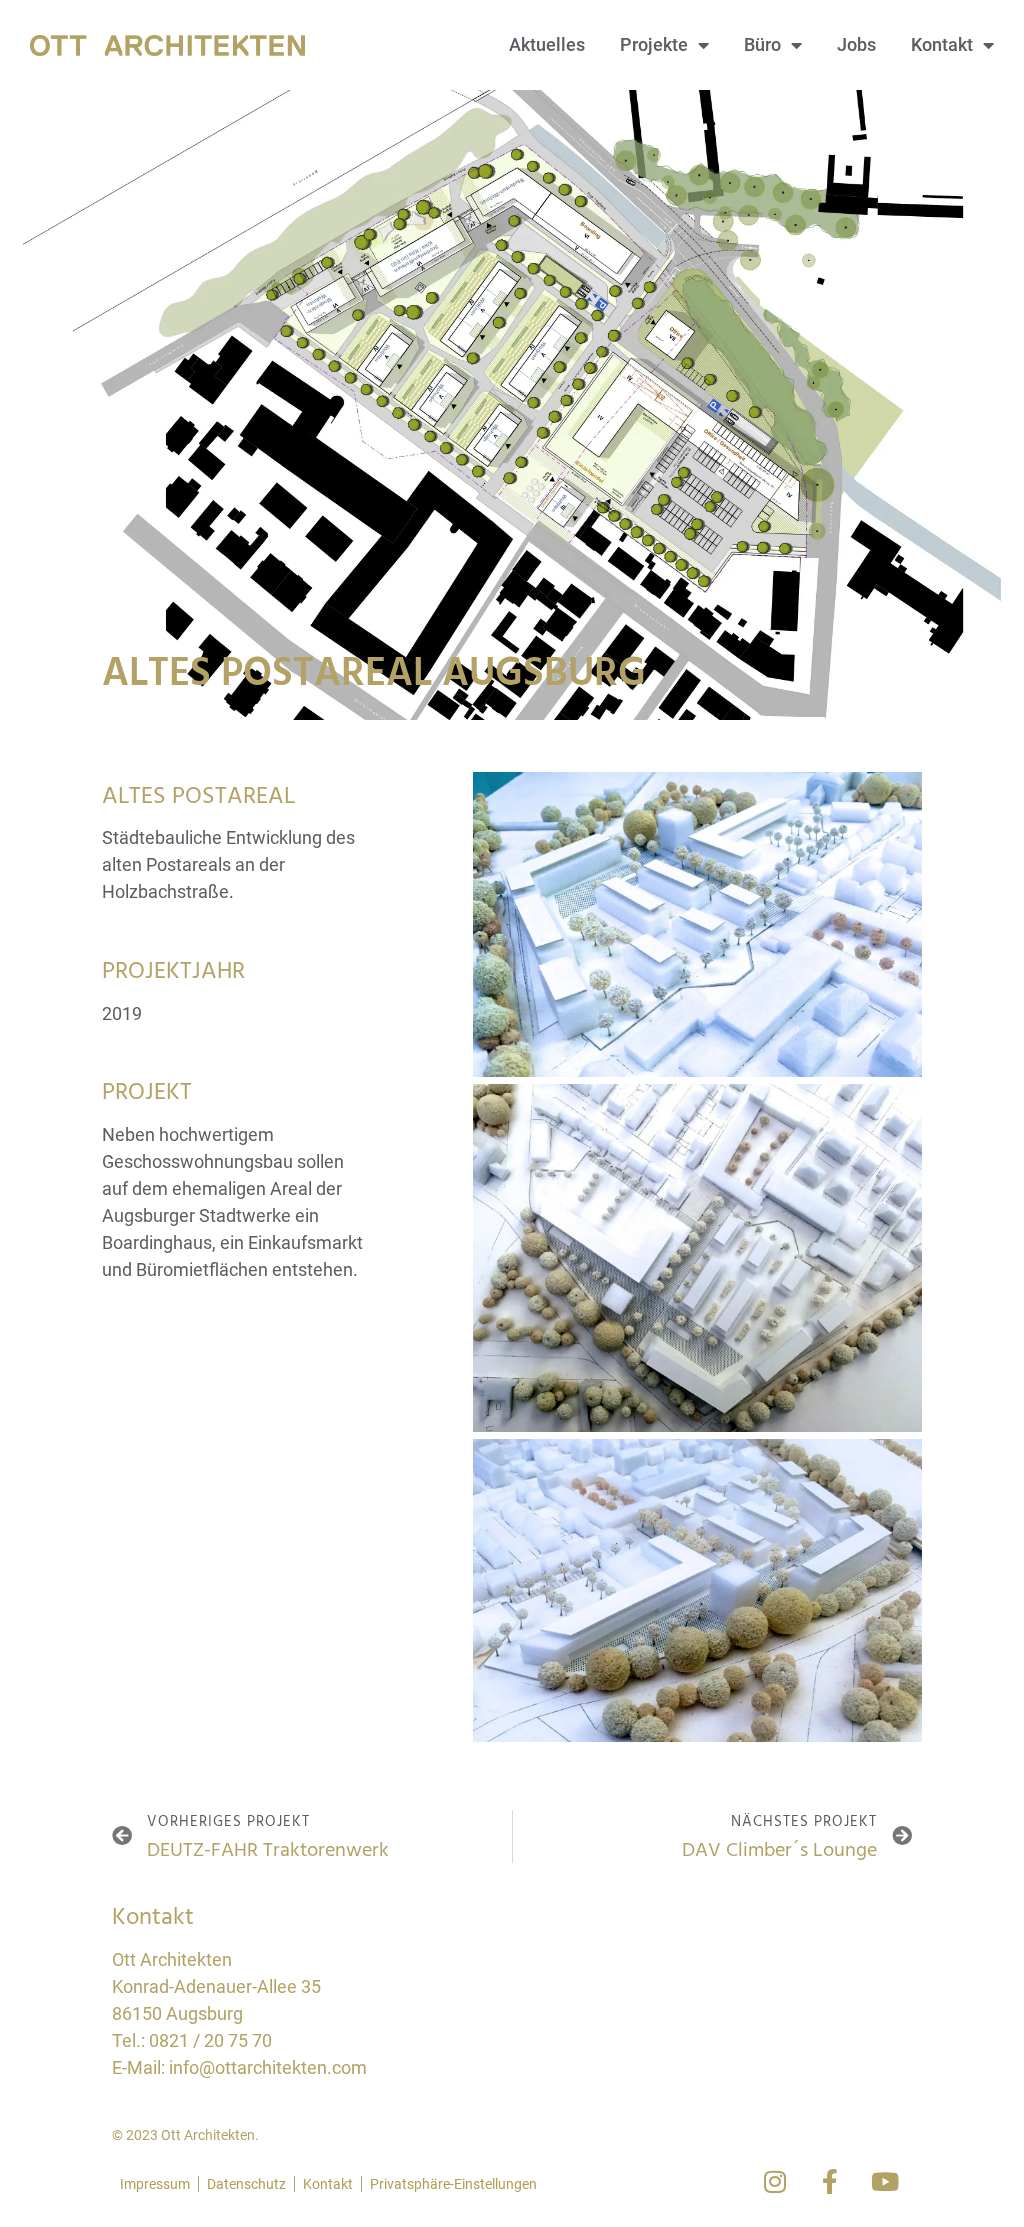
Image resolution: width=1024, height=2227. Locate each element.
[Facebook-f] (830, 2182)
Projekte (654, 44)
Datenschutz (246, 2184)
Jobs (856, 44)
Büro (762, 44)
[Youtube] (885, 2182)
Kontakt (942, 44)
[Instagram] (775, 2182)
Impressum (155, 2184)
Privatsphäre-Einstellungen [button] (453, 2184)
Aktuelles (547, 44)
